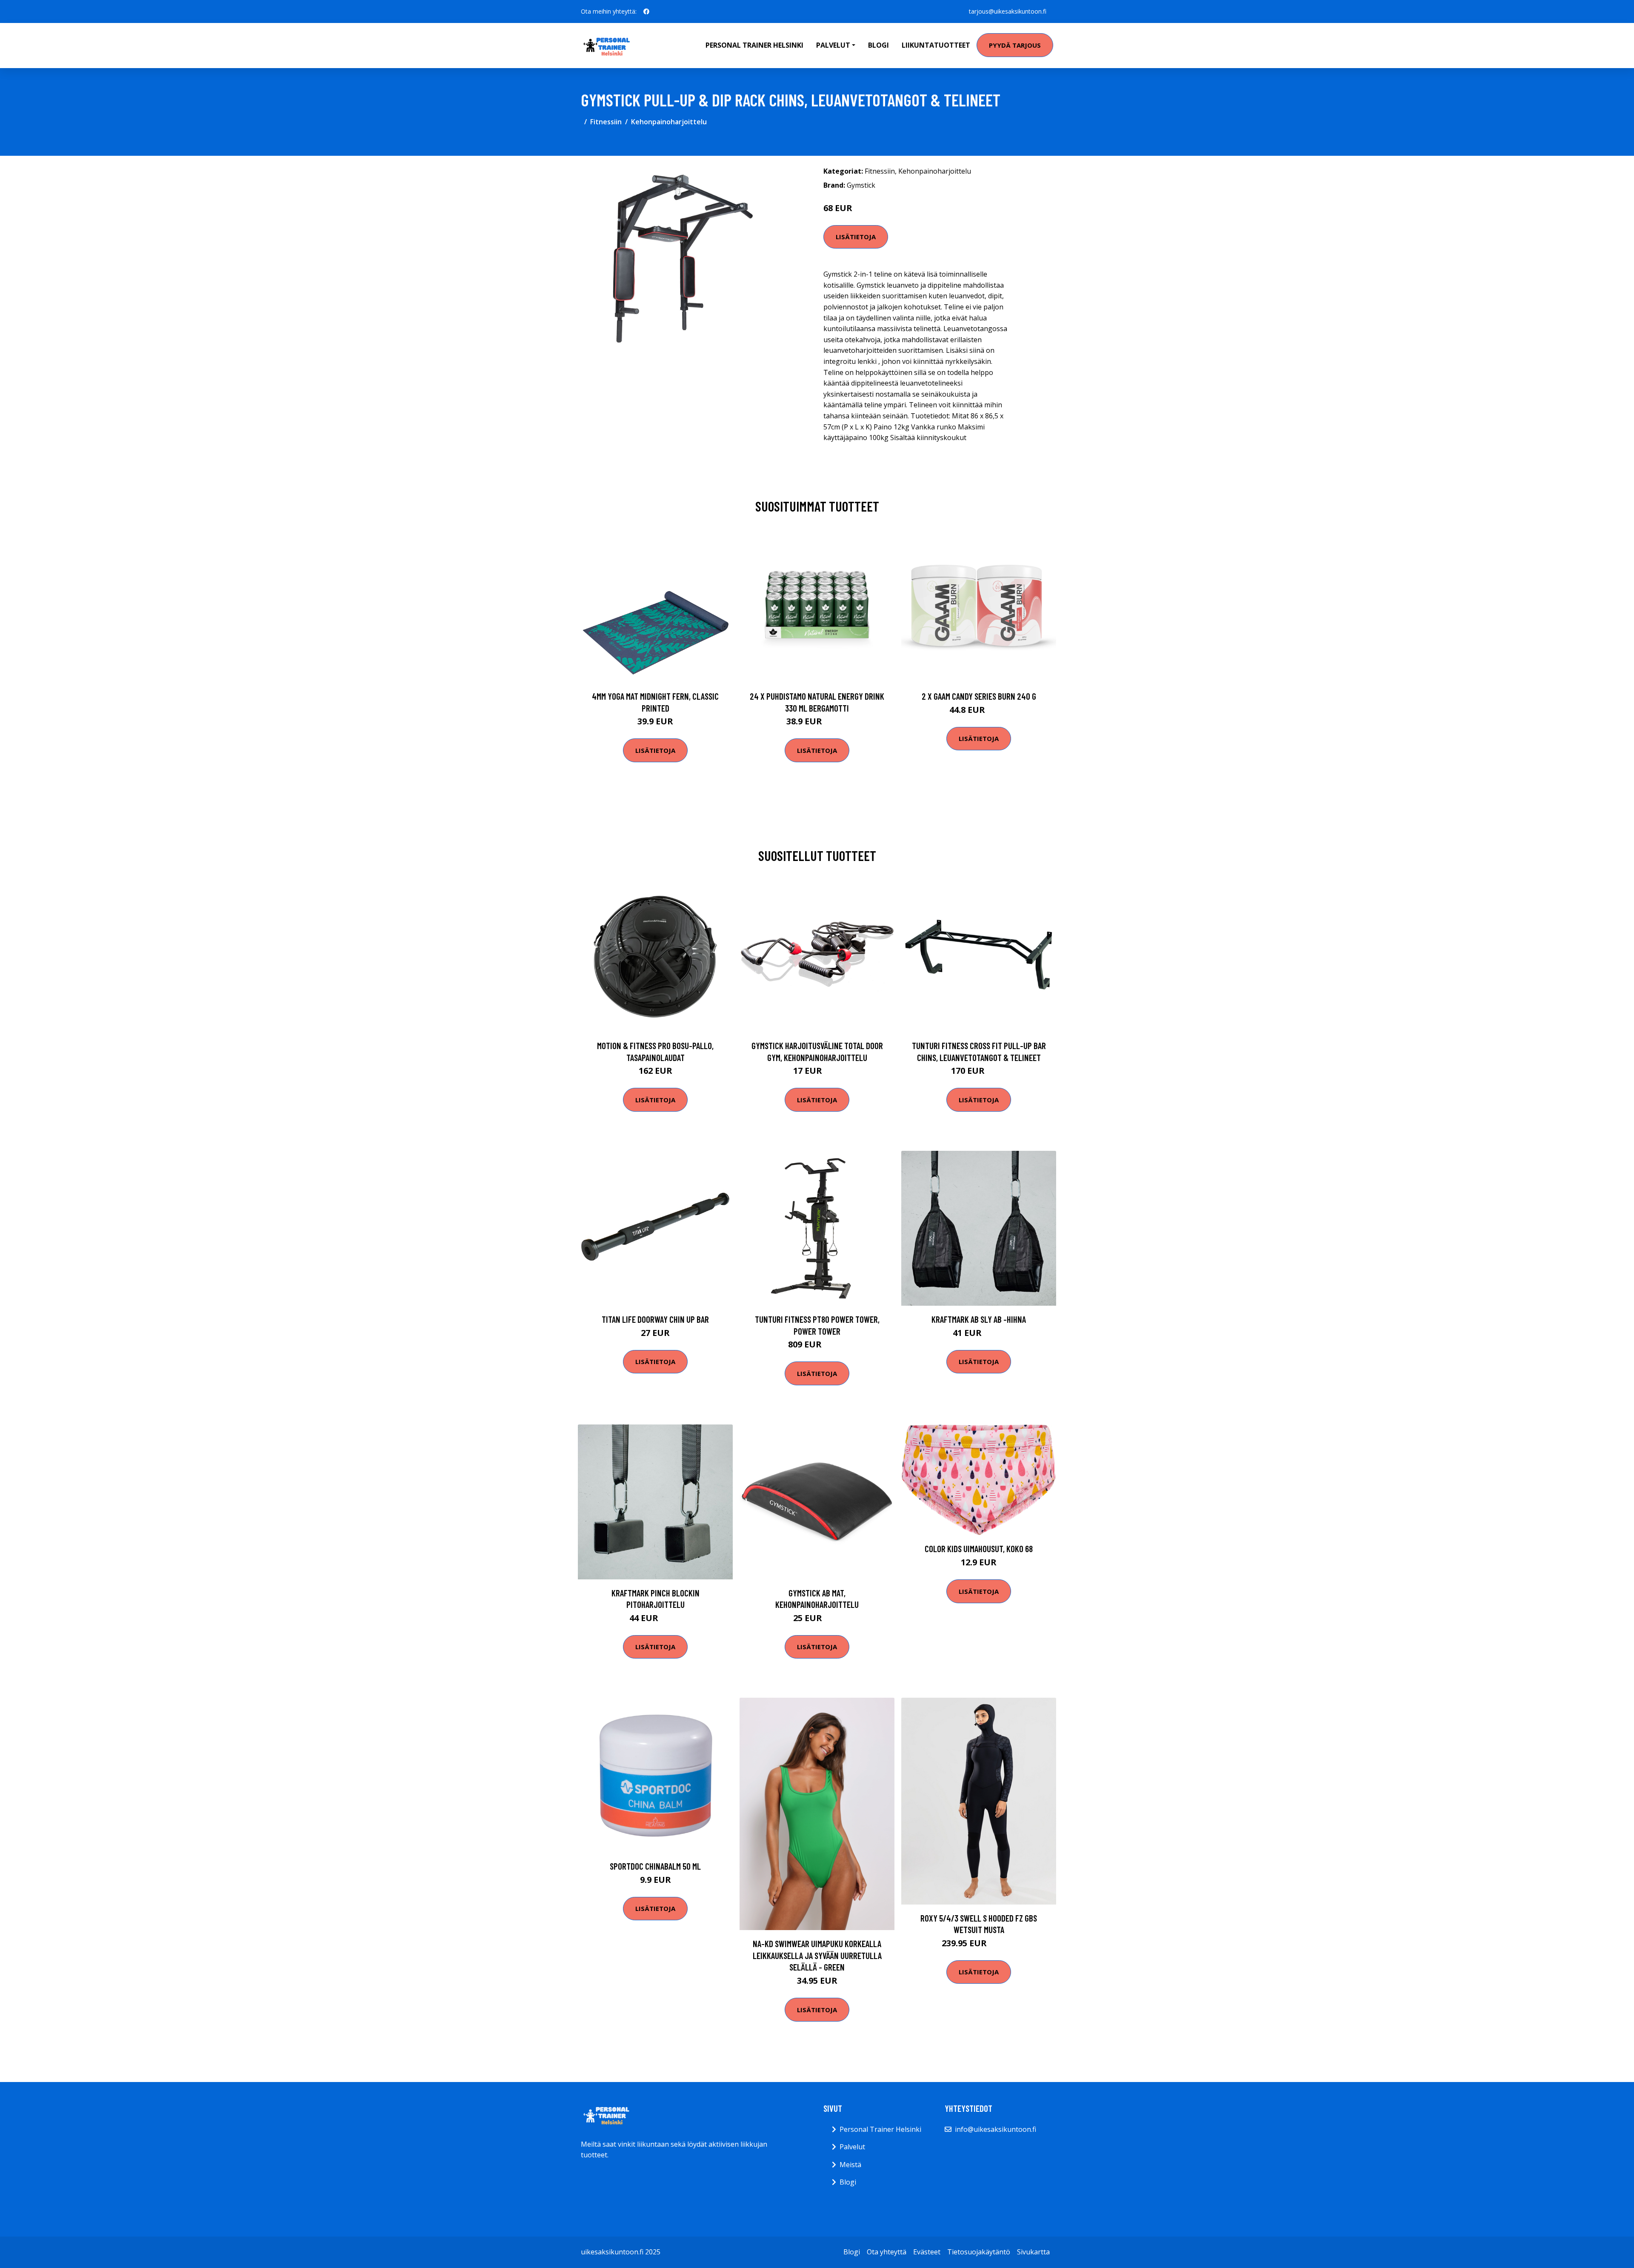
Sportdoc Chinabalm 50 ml (655, 1866)
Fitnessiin (606, 122)
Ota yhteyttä (887, 2252)
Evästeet (927, 2252)
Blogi (878, 45)
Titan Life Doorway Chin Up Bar (655, 1319)
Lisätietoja (856, 237)
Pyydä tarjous (1015, 45)
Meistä (850, 2165)
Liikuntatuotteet (936, 45)
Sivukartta (1033, 2252)
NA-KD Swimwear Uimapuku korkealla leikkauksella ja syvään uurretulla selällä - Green (817, 1955)
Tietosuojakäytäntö (979, 2252)
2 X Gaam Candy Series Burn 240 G (979, 696)
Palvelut (852, 2147)
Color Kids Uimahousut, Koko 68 (979, 1549)
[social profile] (646, 11)
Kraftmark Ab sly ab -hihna (979, 1319)
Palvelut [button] (833, 45)
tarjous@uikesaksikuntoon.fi (1008, 11)
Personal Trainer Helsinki (754, 45)
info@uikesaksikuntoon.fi (996, 2129)
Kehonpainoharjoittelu (669, 122)
